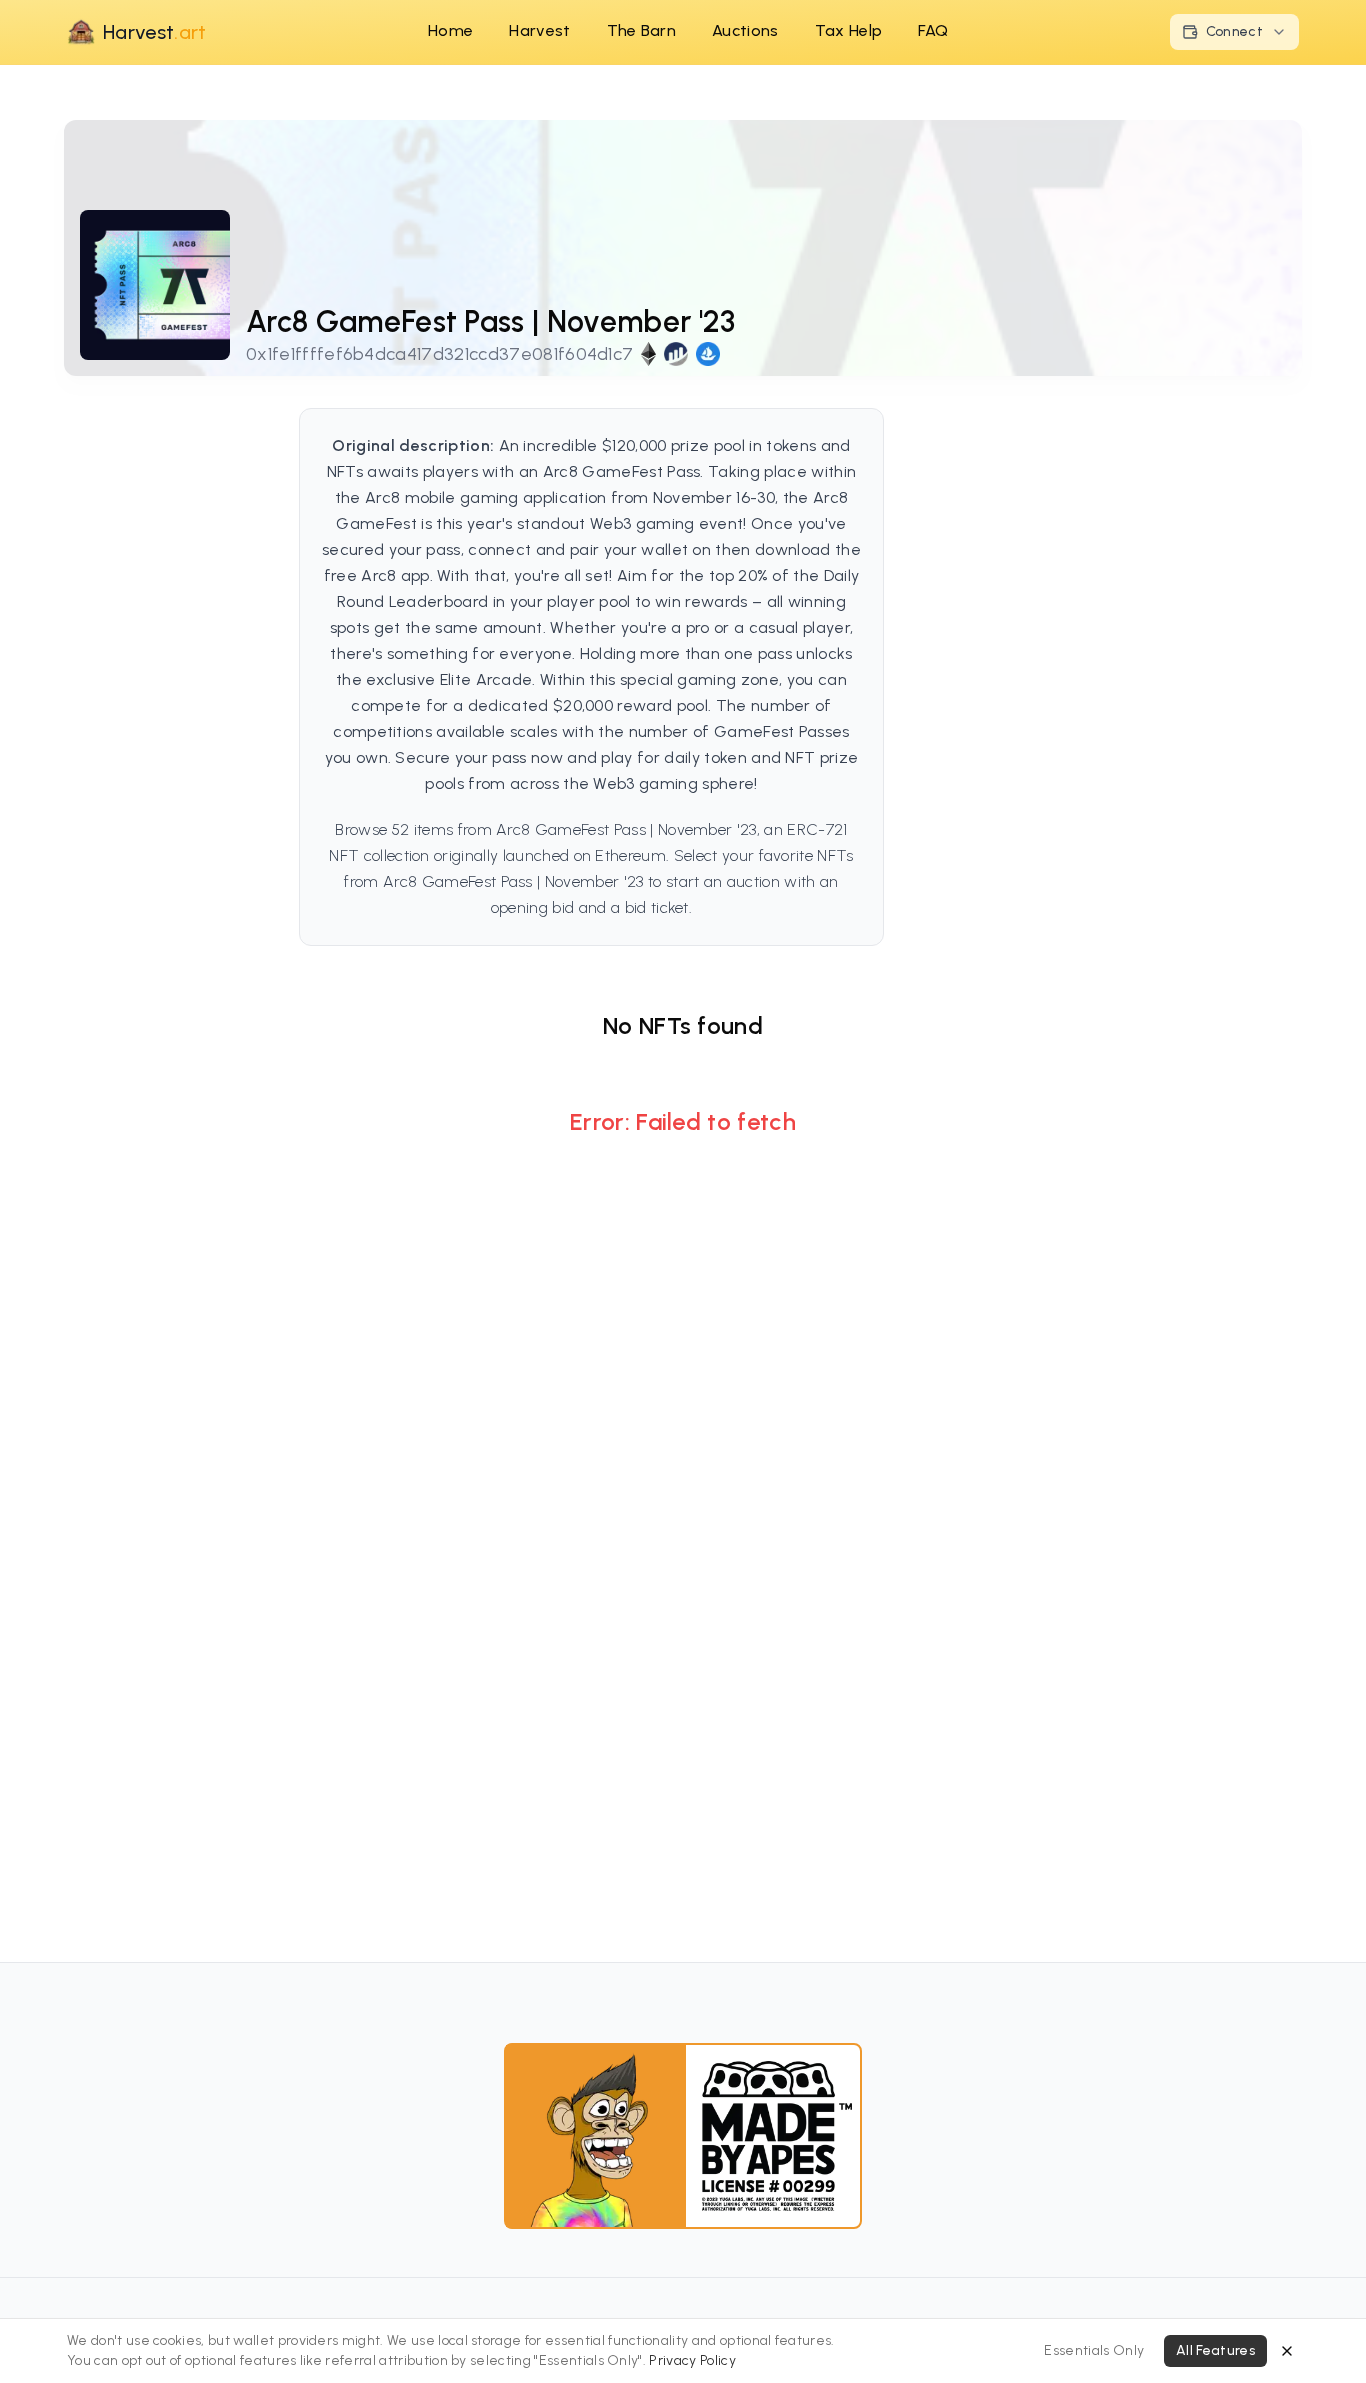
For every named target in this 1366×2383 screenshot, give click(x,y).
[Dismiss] (1287, 2351)
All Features (1215, 2350)
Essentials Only (1094, 2350)
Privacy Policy (692, 2360)
